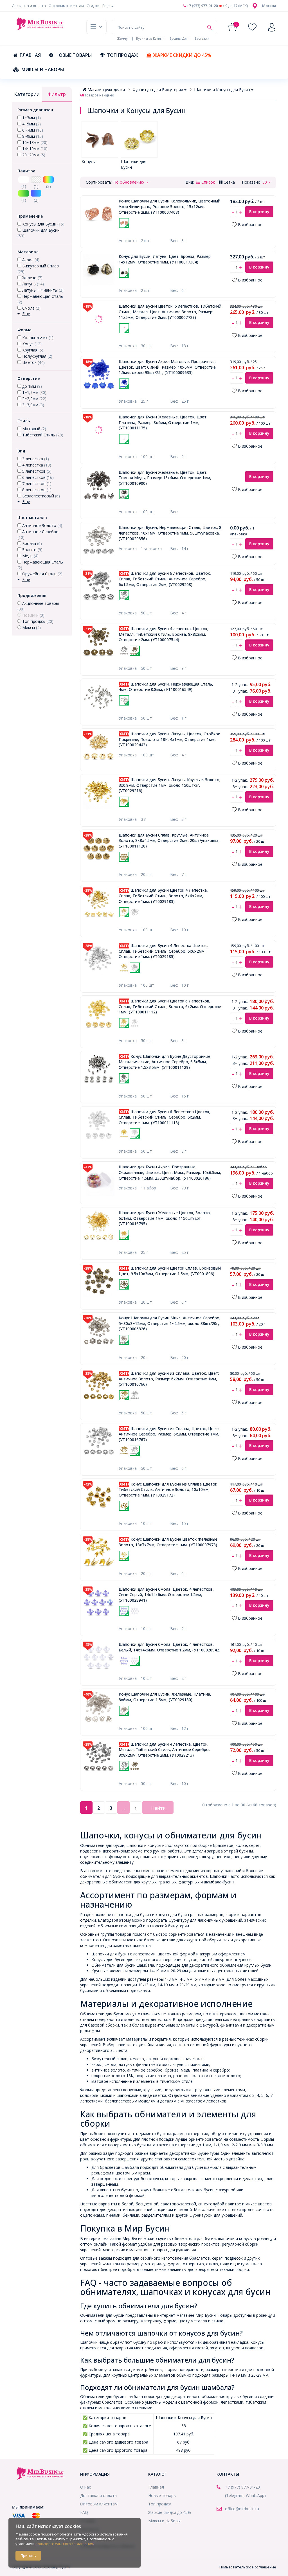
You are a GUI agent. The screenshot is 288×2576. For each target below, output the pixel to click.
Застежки (202, 38)
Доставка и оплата (29, 6)
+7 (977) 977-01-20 (202, 6)
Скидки (93, 6)
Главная (30, 55)
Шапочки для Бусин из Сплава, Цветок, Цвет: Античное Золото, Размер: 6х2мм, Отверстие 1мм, (169, 1379)
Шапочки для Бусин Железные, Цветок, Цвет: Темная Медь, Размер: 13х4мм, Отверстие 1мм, (165, 478)
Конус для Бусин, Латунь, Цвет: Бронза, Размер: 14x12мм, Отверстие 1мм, (165, 259)
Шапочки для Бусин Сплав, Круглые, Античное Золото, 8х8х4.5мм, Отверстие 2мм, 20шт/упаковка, (169, 840)
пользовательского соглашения (64, 2544)
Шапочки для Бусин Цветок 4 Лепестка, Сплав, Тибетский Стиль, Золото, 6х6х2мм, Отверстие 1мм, (163, 896)
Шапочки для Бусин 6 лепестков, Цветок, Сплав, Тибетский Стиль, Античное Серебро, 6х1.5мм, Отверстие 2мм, (165, 579)
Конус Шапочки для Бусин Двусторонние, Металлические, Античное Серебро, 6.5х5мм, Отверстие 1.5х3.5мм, (165, 1062)
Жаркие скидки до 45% (182, 55)
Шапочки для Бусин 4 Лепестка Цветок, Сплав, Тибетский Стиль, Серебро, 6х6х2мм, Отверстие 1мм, (163, 951)
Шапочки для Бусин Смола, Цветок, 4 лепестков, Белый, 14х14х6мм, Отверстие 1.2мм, (170, 1647)
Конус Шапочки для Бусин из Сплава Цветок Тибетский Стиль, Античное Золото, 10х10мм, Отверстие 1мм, (168, 1489)
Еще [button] (106, 6)
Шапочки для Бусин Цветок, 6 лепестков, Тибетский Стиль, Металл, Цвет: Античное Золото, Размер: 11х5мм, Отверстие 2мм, (170, 312)
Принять (28, 2555)
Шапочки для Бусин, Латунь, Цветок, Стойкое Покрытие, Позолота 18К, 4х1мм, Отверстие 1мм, (169, 739)
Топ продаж (122, 55)
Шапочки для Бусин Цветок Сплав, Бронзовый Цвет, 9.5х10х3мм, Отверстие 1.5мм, (170, 1271)
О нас (85, 2487)
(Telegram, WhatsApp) (245, 2495)
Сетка (229, 182)
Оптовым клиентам (66, 6)
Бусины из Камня (149, 38)
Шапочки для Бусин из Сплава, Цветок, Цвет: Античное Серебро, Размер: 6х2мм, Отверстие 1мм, (169, 1434)
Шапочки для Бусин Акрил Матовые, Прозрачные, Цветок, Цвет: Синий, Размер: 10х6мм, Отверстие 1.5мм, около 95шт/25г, (167, 367)
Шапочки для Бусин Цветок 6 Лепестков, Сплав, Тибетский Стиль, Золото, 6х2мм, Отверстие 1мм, (170, 1006)
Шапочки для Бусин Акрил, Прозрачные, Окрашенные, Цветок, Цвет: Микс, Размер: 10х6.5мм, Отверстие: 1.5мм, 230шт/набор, (170, 1172)
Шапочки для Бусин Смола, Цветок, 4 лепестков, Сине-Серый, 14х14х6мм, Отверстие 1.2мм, (166, 1595)
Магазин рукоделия (106, 90)
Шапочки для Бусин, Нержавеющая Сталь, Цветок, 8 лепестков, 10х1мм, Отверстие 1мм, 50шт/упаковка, (170, 533)
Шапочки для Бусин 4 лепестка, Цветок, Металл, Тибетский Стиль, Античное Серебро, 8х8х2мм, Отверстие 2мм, (164, 1750)
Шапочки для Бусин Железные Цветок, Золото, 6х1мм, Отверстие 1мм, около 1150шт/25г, (165, 1218)
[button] (269, 6)
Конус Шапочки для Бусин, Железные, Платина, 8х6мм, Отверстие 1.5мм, (165, 1697)
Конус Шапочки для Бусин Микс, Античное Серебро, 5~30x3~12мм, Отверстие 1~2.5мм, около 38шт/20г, (170, 1323)
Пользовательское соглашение (248, 2567)
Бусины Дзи (179, 38)
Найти (158, 1808)
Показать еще (166, 231)
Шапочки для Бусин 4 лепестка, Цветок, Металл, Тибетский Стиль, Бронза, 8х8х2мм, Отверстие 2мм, (164, 634)
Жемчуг (123, 38)
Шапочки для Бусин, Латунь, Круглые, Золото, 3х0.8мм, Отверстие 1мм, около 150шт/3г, (170, 785)
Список (208, 182)
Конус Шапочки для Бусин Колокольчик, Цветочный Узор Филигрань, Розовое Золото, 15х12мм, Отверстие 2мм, (170, 206)
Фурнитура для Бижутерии (158, 90)
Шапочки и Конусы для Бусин (222, 90)
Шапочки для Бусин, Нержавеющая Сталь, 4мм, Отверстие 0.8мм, (166, 687)
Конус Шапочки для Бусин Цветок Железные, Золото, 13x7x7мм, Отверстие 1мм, (169, 1542)
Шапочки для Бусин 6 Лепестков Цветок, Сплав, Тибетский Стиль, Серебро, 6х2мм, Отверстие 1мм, (165, 1117)
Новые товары (74, 55)
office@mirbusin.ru (242, 2509)
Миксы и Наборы (43, 69)
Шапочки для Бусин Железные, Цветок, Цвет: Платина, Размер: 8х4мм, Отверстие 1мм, (163, 422)
